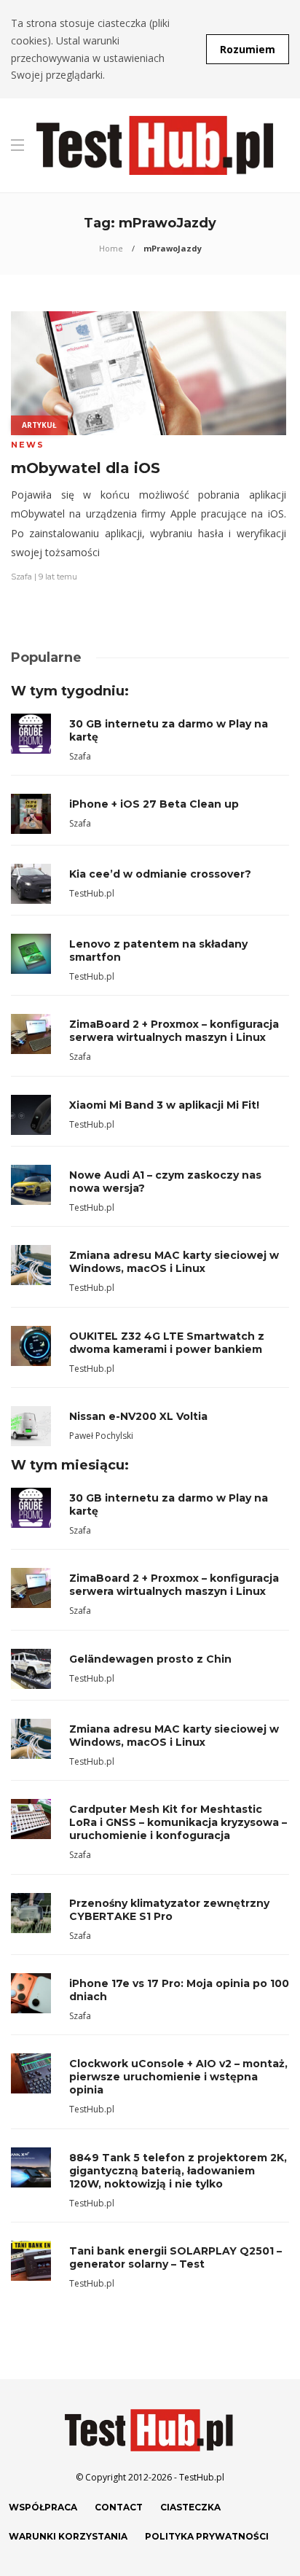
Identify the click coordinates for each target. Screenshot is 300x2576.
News (28, 445)
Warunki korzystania (68, 2536)
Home (111, 248)
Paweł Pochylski (101, 1436)
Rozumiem (248, 49)
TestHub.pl (92, 893)
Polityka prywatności (207, 2536)
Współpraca (43, 2507)
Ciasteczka (190, 2507)
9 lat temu (58, 577)
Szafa (21, 577)
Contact (119, 2507)
